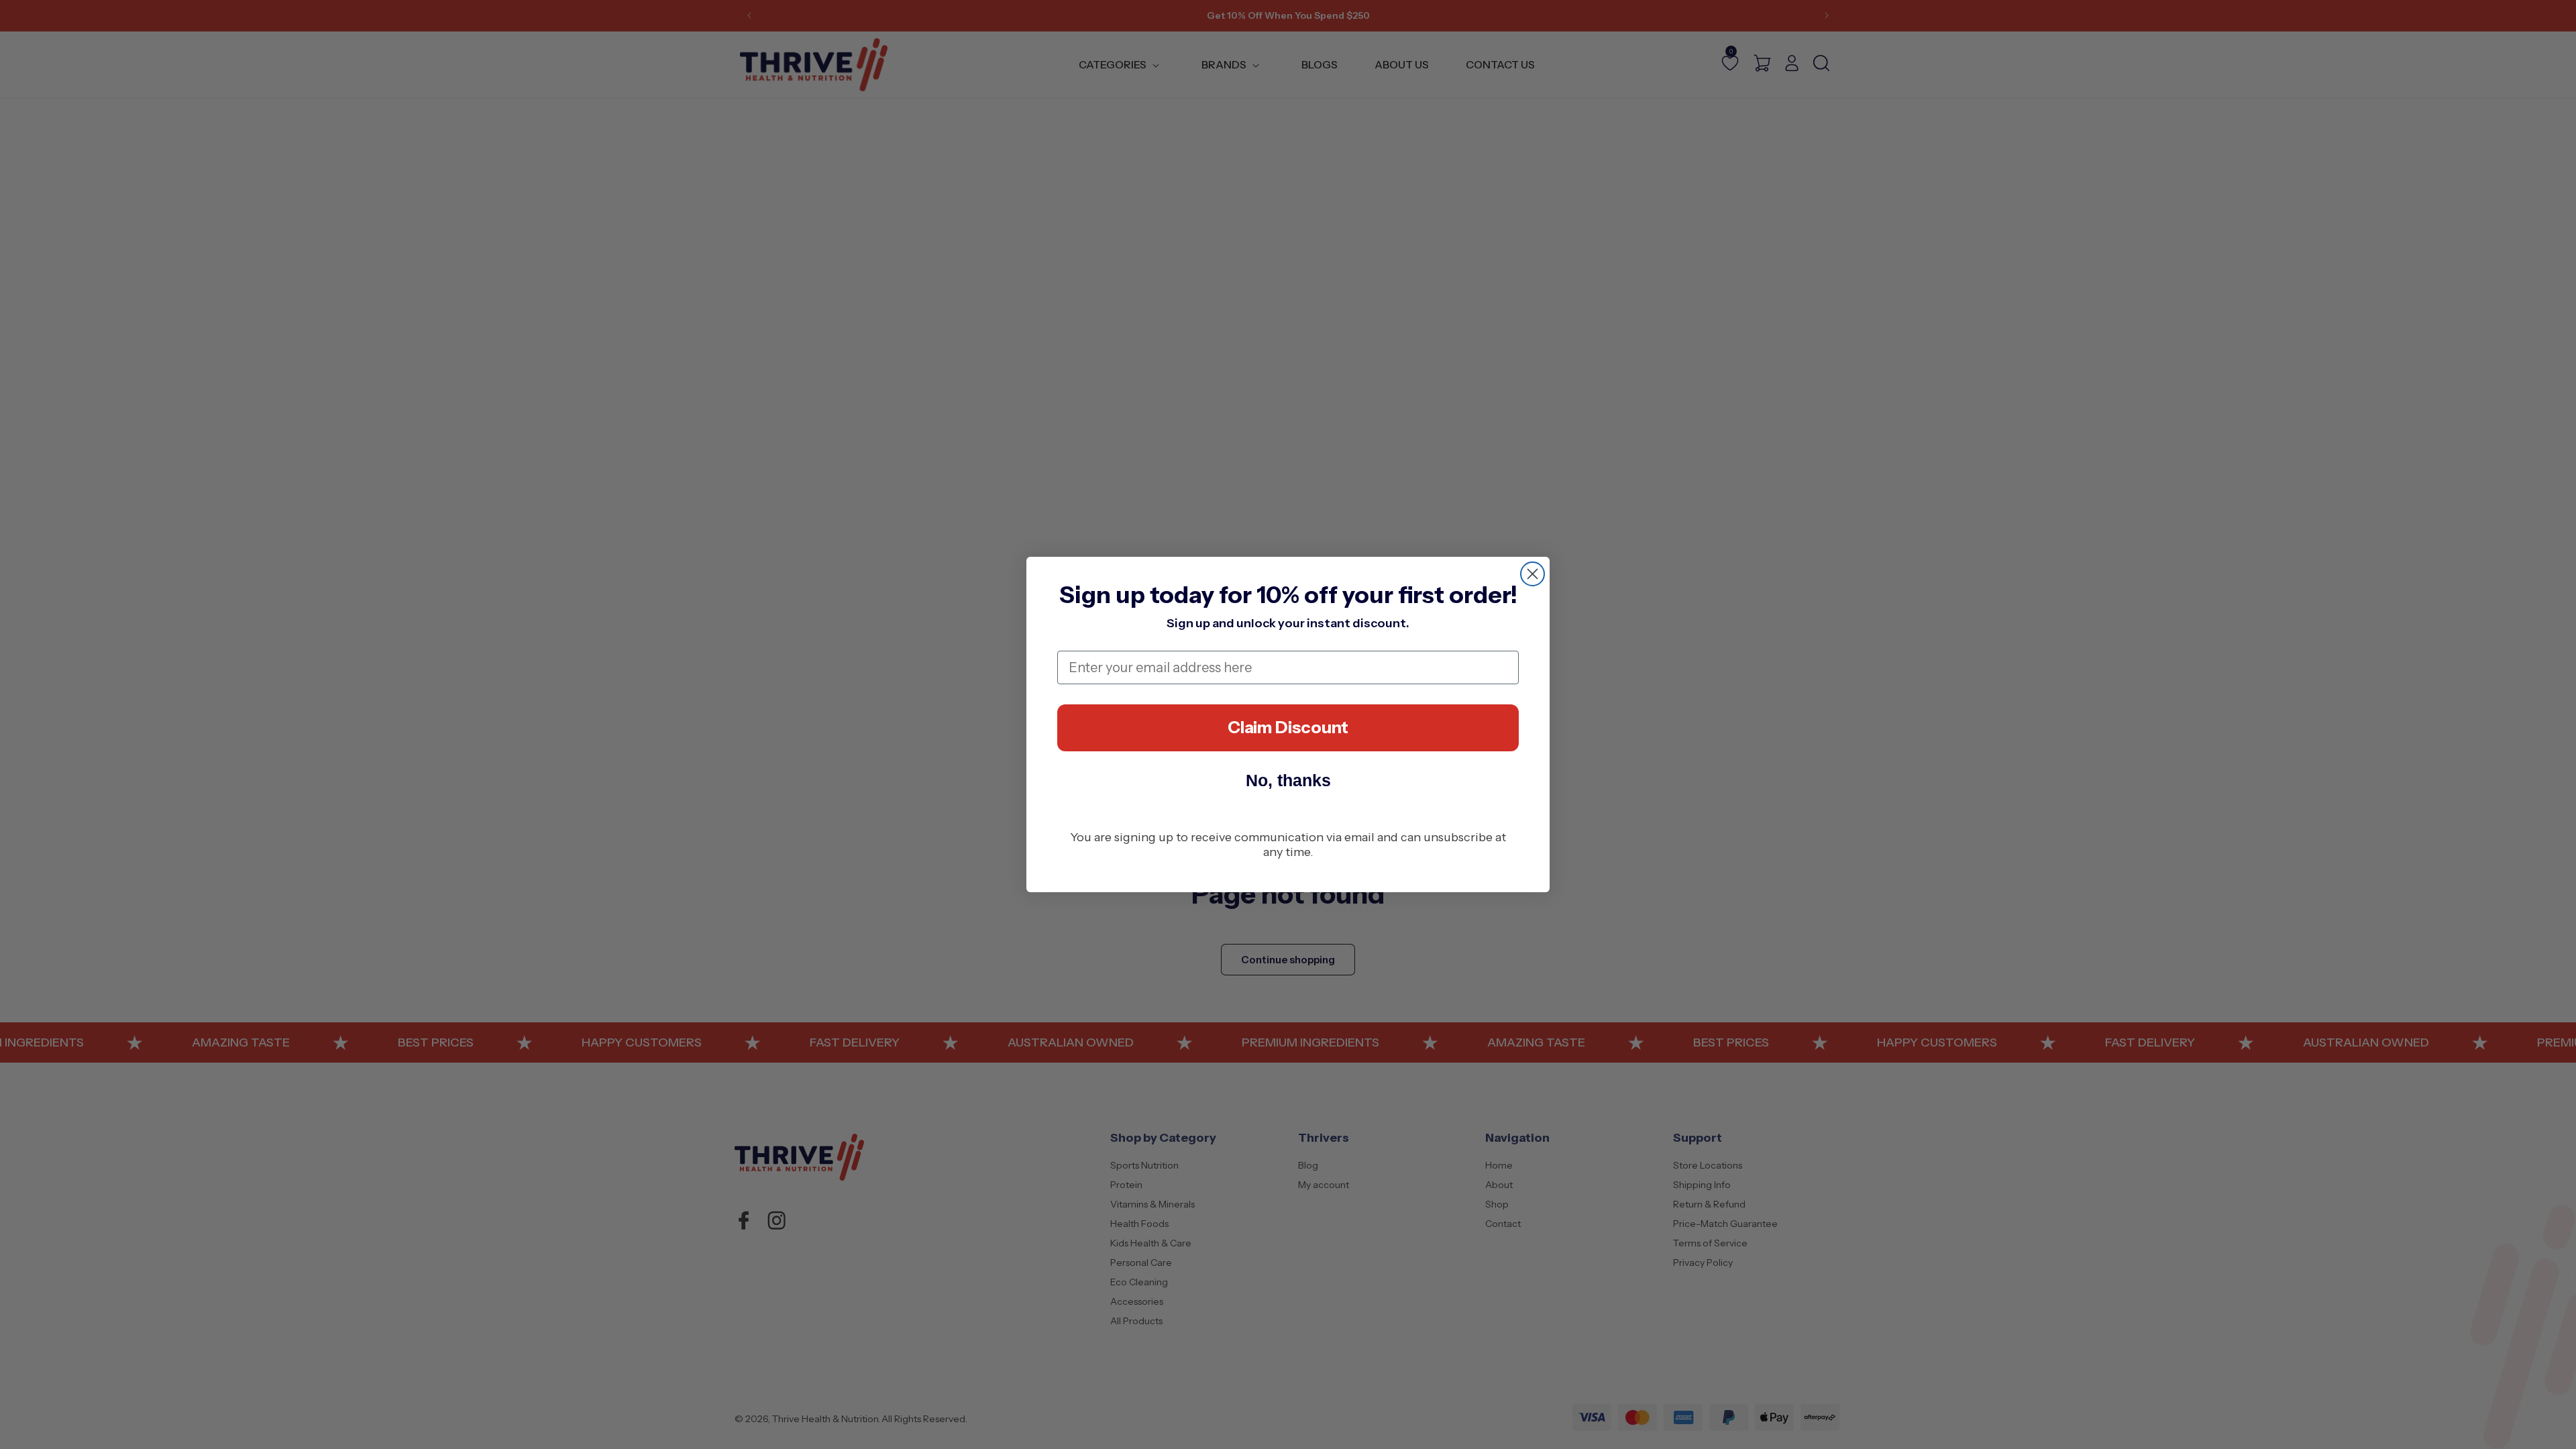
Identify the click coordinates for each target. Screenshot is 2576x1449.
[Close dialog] (1533, 574)
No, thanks (1288, 780)
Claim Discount (1288, 727)
